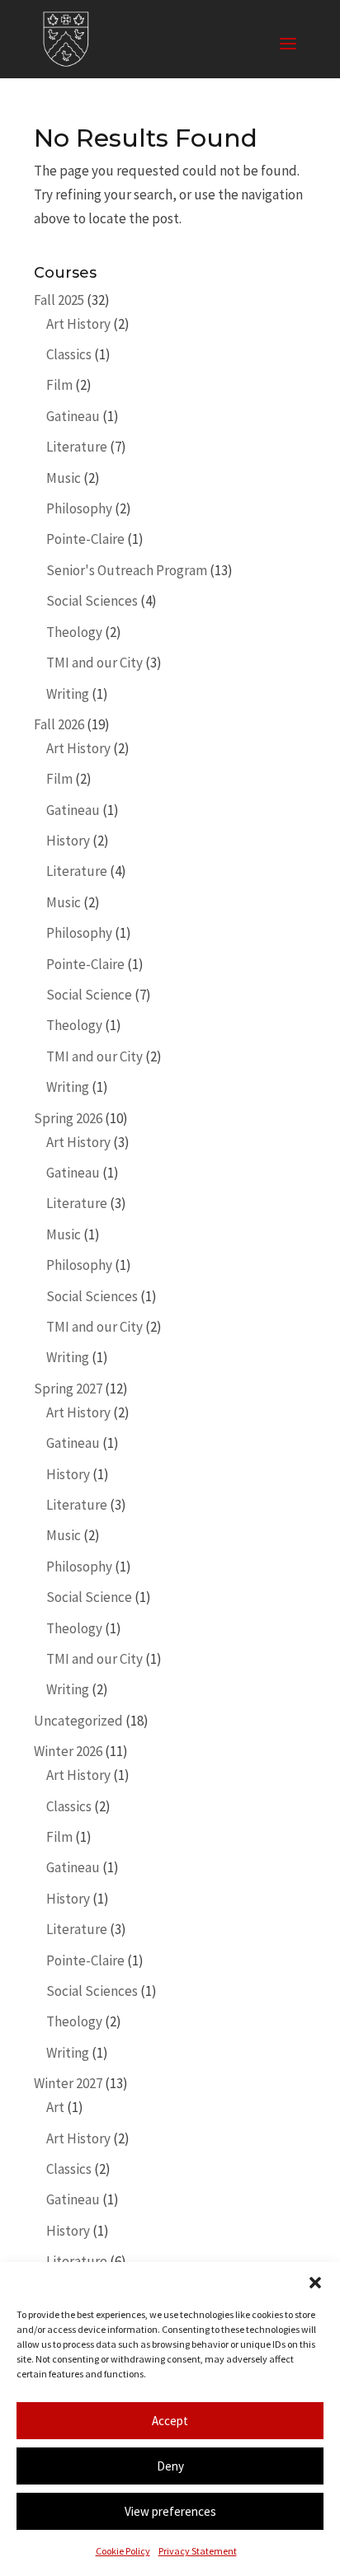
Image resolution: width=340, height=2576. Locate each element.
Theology (74, 632)
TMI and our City (94, 663)
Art (55, 2107)
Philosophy (79, 508)
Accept (170, 2421)
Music (64, 478)
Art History (78, 324)
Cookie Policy (123, 2551)
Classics (69, 354)
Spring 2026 (68, 1118)
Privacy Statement (198, 2551)
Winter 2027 (68, 2083)
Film (59, 385)
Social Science (89, 995)
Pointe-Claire (85, 539)
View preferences (170, 2511)
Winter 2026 (68, 1751)
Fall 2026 (59, 724)
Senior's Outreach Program (127, 570)
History (68, 841)
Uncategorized (78, 1721)
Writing (68, 694)
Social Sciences (92, 601)
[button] (315, 2283)
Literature (77, 447)
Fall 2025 (59, 300)
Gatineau (73, 416)
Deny (170, 2466)
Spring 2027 (68, 1389)
